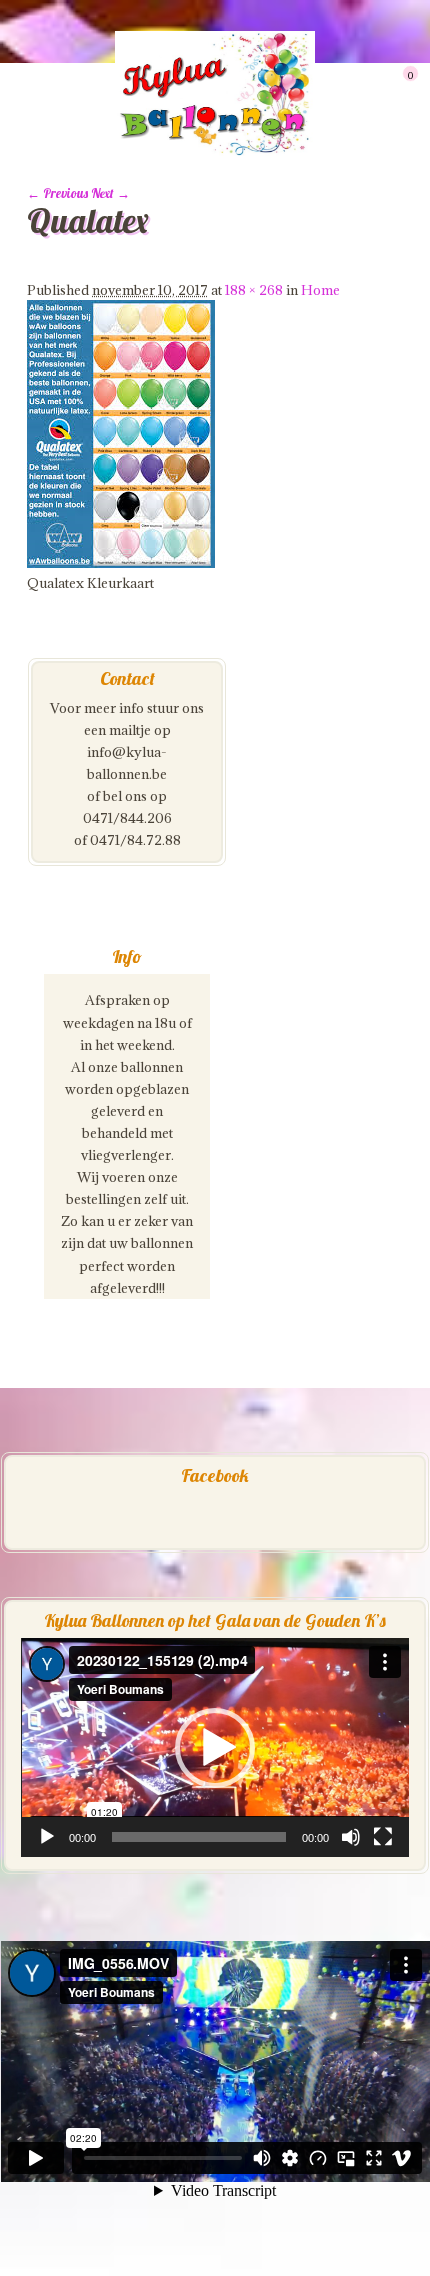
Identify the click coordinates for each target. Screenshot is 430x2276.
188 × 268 (254, 290)
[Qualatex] (121, 563)
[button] (215, 1748)
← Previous (57, 193)
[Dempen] (351, 1837)
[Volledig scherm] (383, 1837)
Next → (110, 193)
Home (320, 290)
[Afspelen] (47, 1837)
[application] (215, 1747)
